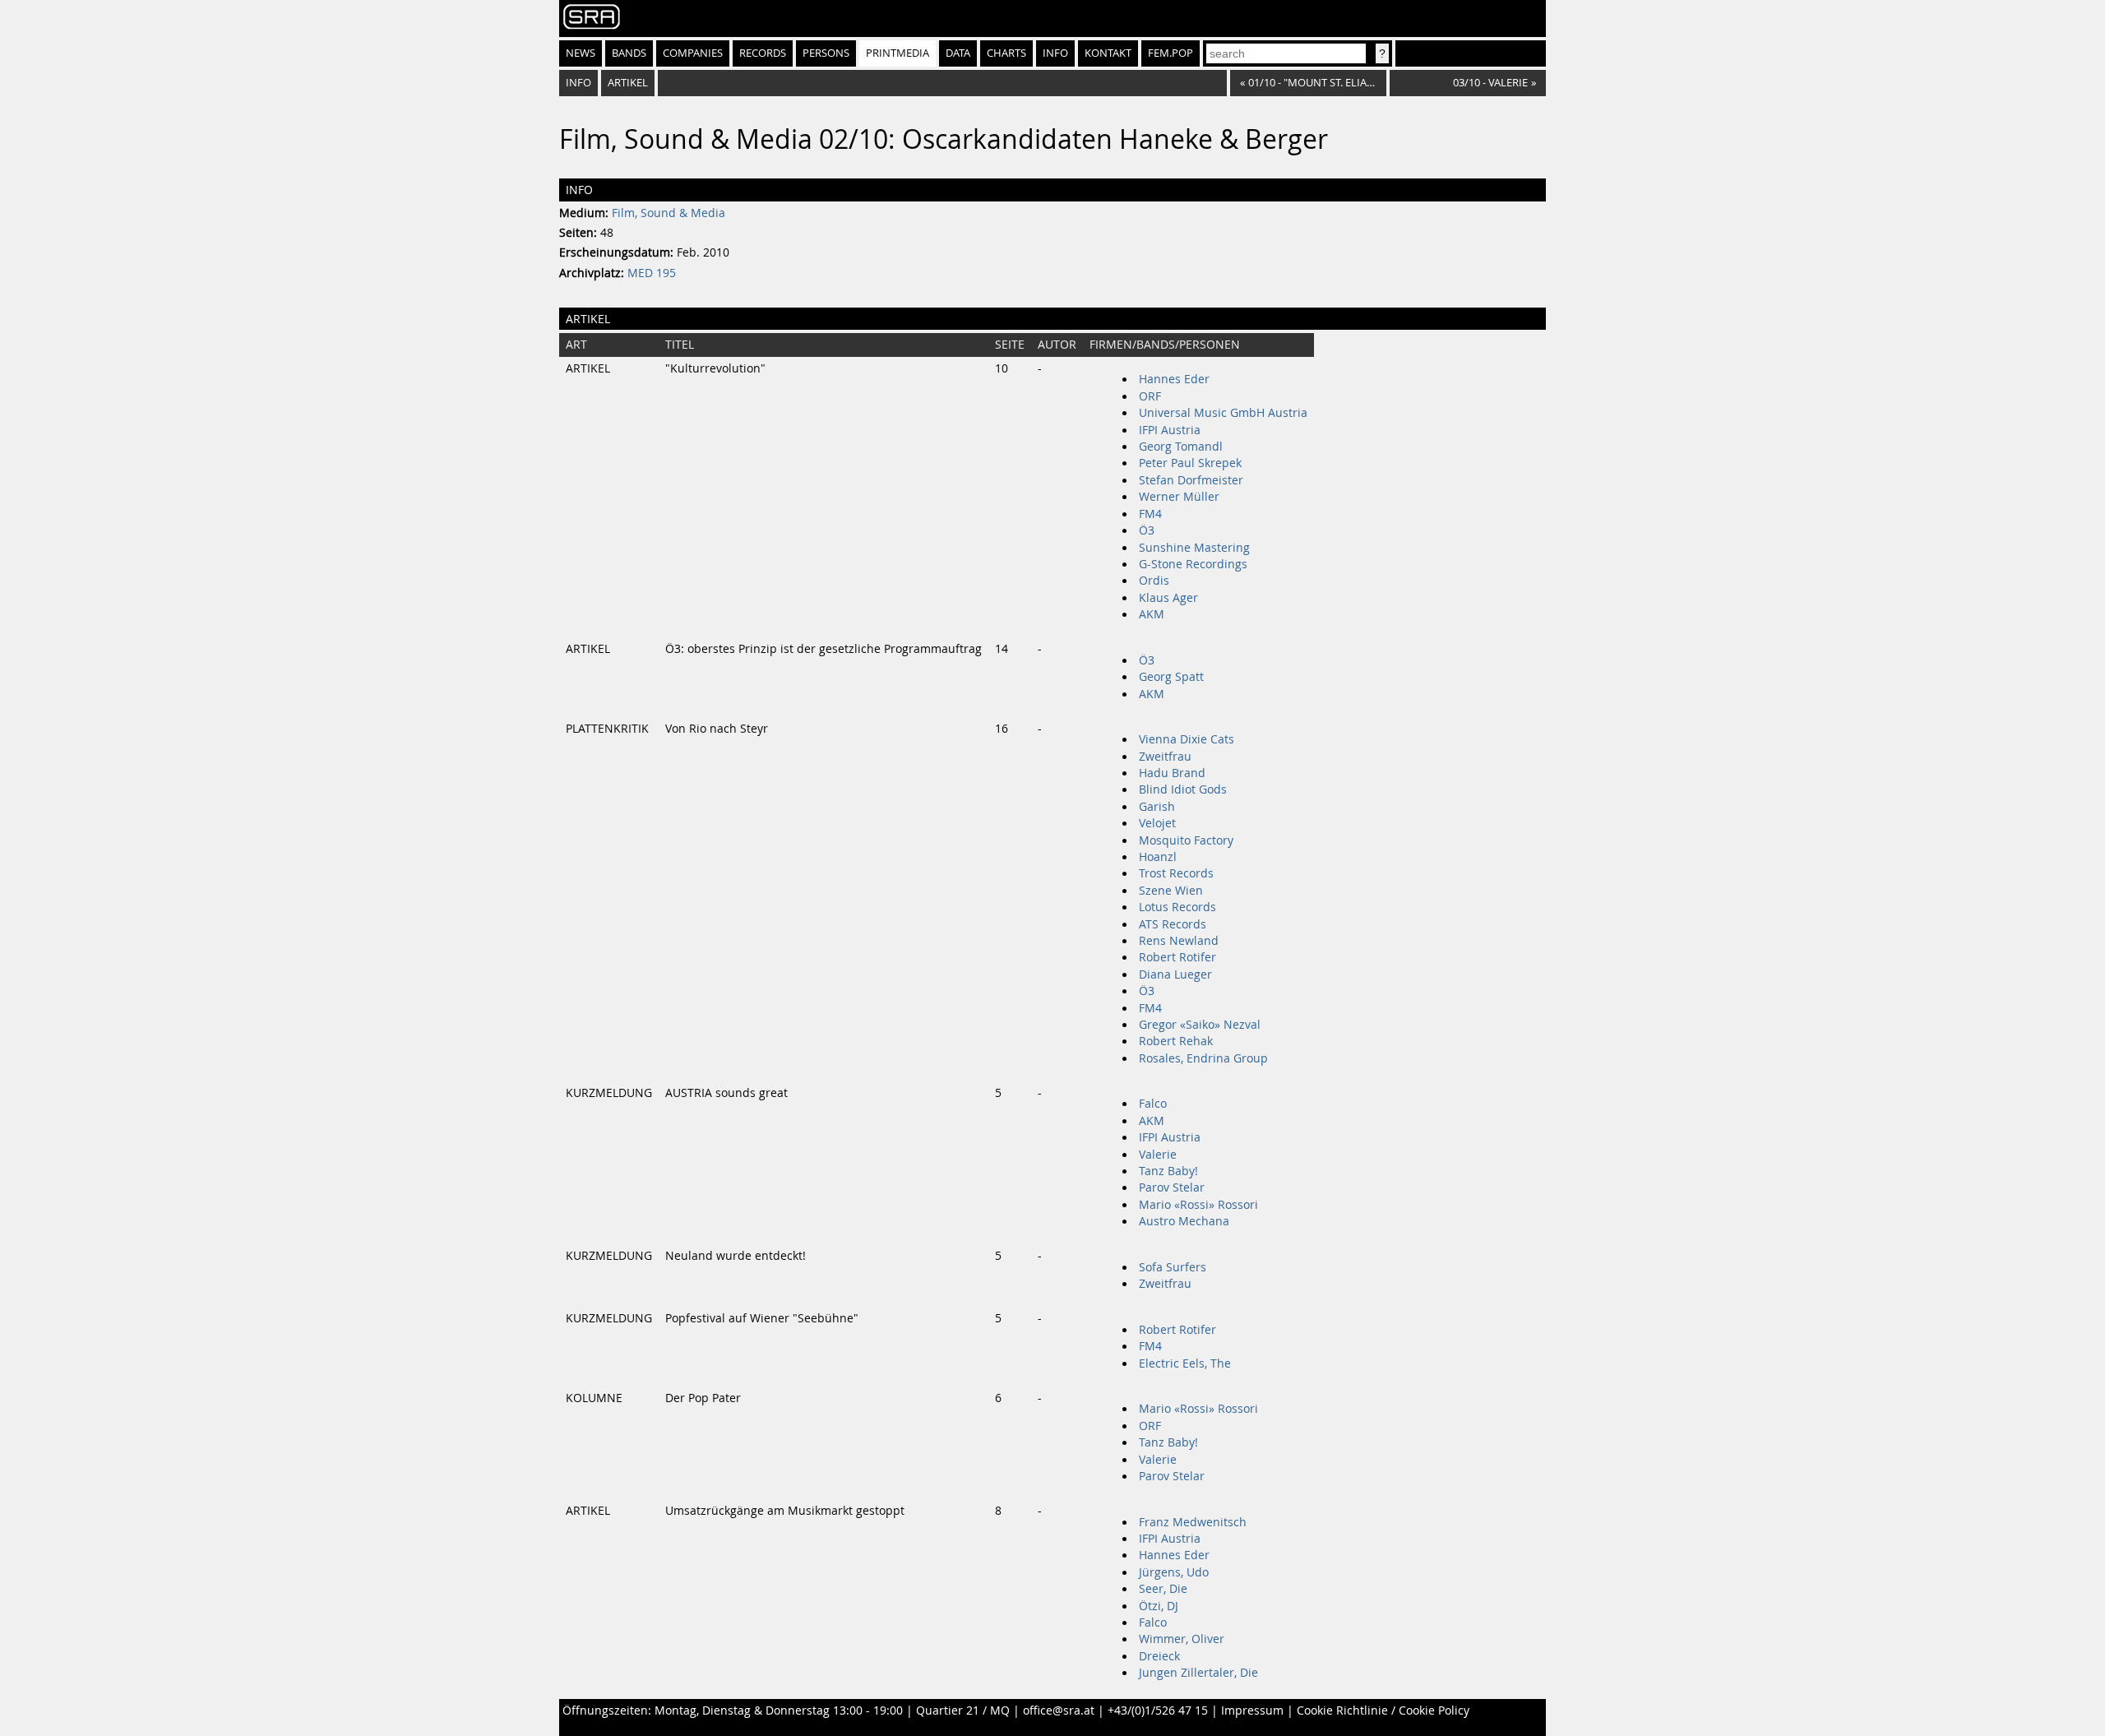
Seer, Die (1163, 1589)
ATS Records (1173, 924)
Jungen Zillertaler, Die (1198, 1673)
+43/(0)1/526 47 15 (1158, 1711)
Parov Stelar (1172, 1187)
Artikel (628, 83)
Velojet (1157, 823)
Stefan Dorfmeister (1191, 480)
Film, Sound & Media (669, 213)
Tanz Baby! (1168, 1171)
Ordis (1154, 581)
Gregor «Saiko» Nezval (1200, 1025)
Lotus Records (1177, 907)
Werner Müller (1179, 497)
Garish (1157, 807)
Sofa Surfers (1173, 1267)
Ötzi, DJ (1159, 1606)
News (581, 53)
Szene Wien (1171, 891)
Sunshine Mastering (1194, 548)
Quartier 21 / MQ (963, 1711)
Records (763, 53)
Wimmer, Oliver (1182, 1639)
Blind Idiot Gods (1183, 789)
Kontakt (1108, 53)
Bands (629, 53)
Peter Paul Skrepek (1190, 463)
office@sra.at (1059, 1711)
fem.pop (1170, 53)
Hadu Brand (1172, 773)
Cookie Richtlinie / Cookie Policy (1383, 1711)
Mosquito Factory (1186, 840)
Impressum (1252, 1711)
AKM (1152, 614)
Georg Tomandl (1181, 447)
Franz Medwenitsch (1193, 1522)
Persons (826, 53)
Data (958, 53)
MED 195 (652, 273)
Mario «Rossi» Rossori (1198, 1205)
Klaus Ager (1168, 598)
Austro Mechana (1184, 1221)
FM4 (1150, 514)
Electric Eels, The (1185, 1363)
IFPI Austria (1170, 430)
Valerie (1158, 1155)
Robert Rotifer (1177, 957)
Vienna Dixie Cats (1187, 739)
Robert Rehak (1176, 1041)
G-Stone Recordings (1193, 564)
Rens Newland (1179, 941)
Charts (1006, 53)
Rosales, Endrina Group (1203, 1058)
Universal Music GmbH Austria (1223, 413)
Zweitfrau (1165, 757)
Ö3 (1147, 530)
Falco (1153, 1104)
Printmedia (898, 53)
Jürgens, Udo (1174, 1572)
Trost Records (1176, 873)
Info (1055, 53)
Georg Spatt (1171, 677)
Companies (693, 53)
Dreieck (1159, 1656)
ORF (1150, 396)
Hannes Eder (1174, 379)
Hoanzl (1158, 857)
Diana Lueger (1175, 974)
